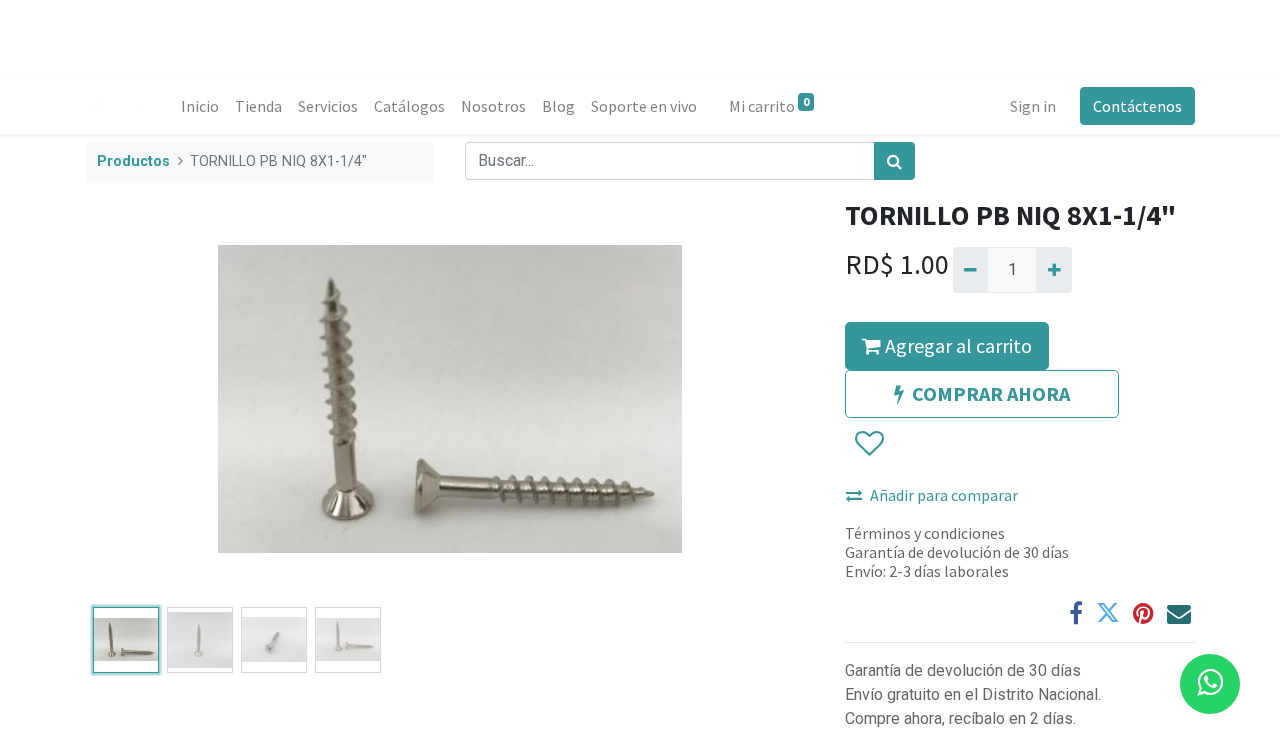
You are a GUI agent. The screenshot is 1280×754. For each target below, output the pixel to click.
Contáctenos (1137, 106)
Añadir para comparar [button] (944, 495)
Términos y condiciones (925, 533)
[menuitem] (200, 106)
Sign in (1033, 106)
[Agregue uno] (1053, 270)
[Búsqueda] (894, 161)
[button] (140, 399)
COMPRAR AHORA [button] (991, 393)
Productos (133, 161)
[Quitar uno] (970, 270)
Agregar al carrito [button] (956, 345)
